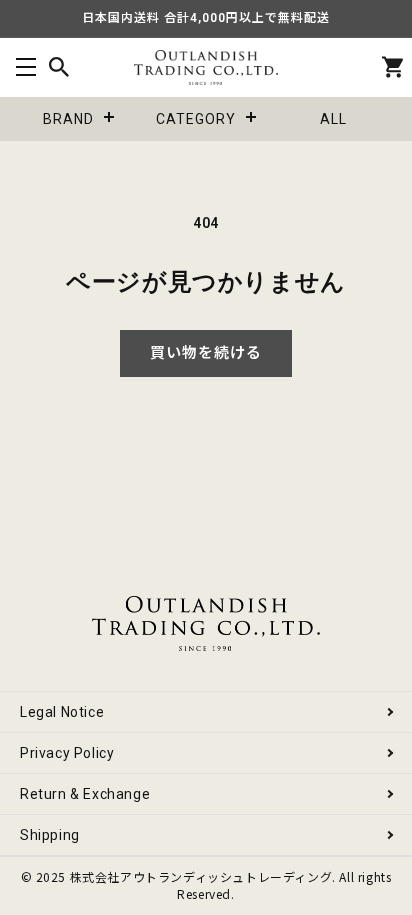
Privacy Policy (67, 753)
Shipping (50, 835)
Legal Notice (62, 712)
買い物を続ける (206, 353)
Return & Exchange (85, 794)
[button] (25, 67)
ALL (333, 119)
